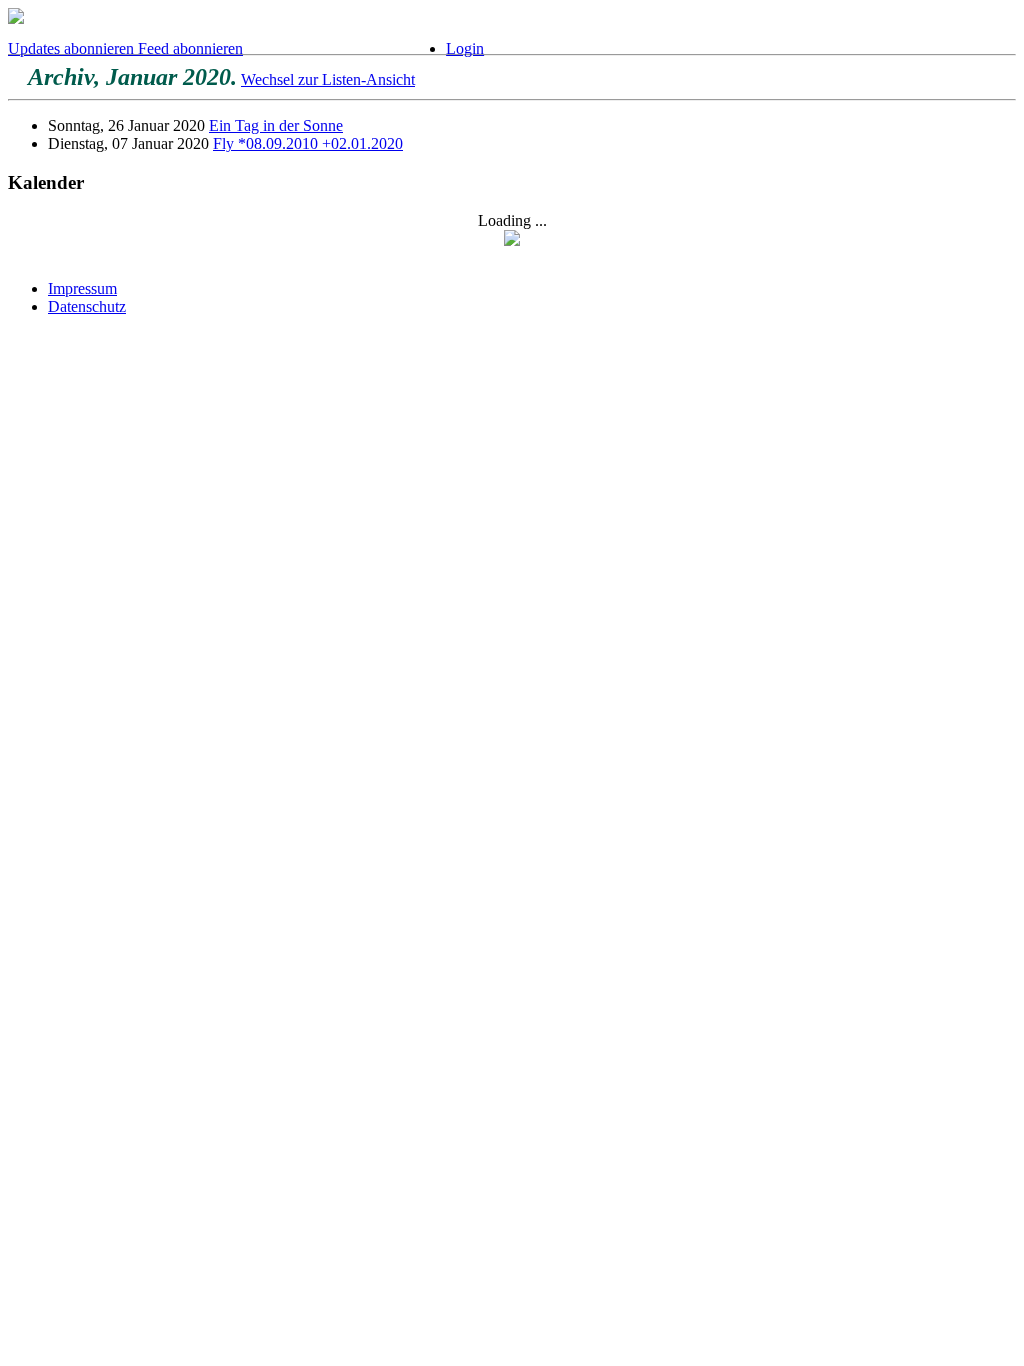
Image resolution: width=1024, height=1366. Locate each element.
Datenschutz (87, 306)
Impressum (82, 288)
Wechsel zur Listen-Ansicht (328, 79)
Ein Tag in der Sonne (276, 125)
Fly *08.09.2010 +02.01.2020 (308, 143)
